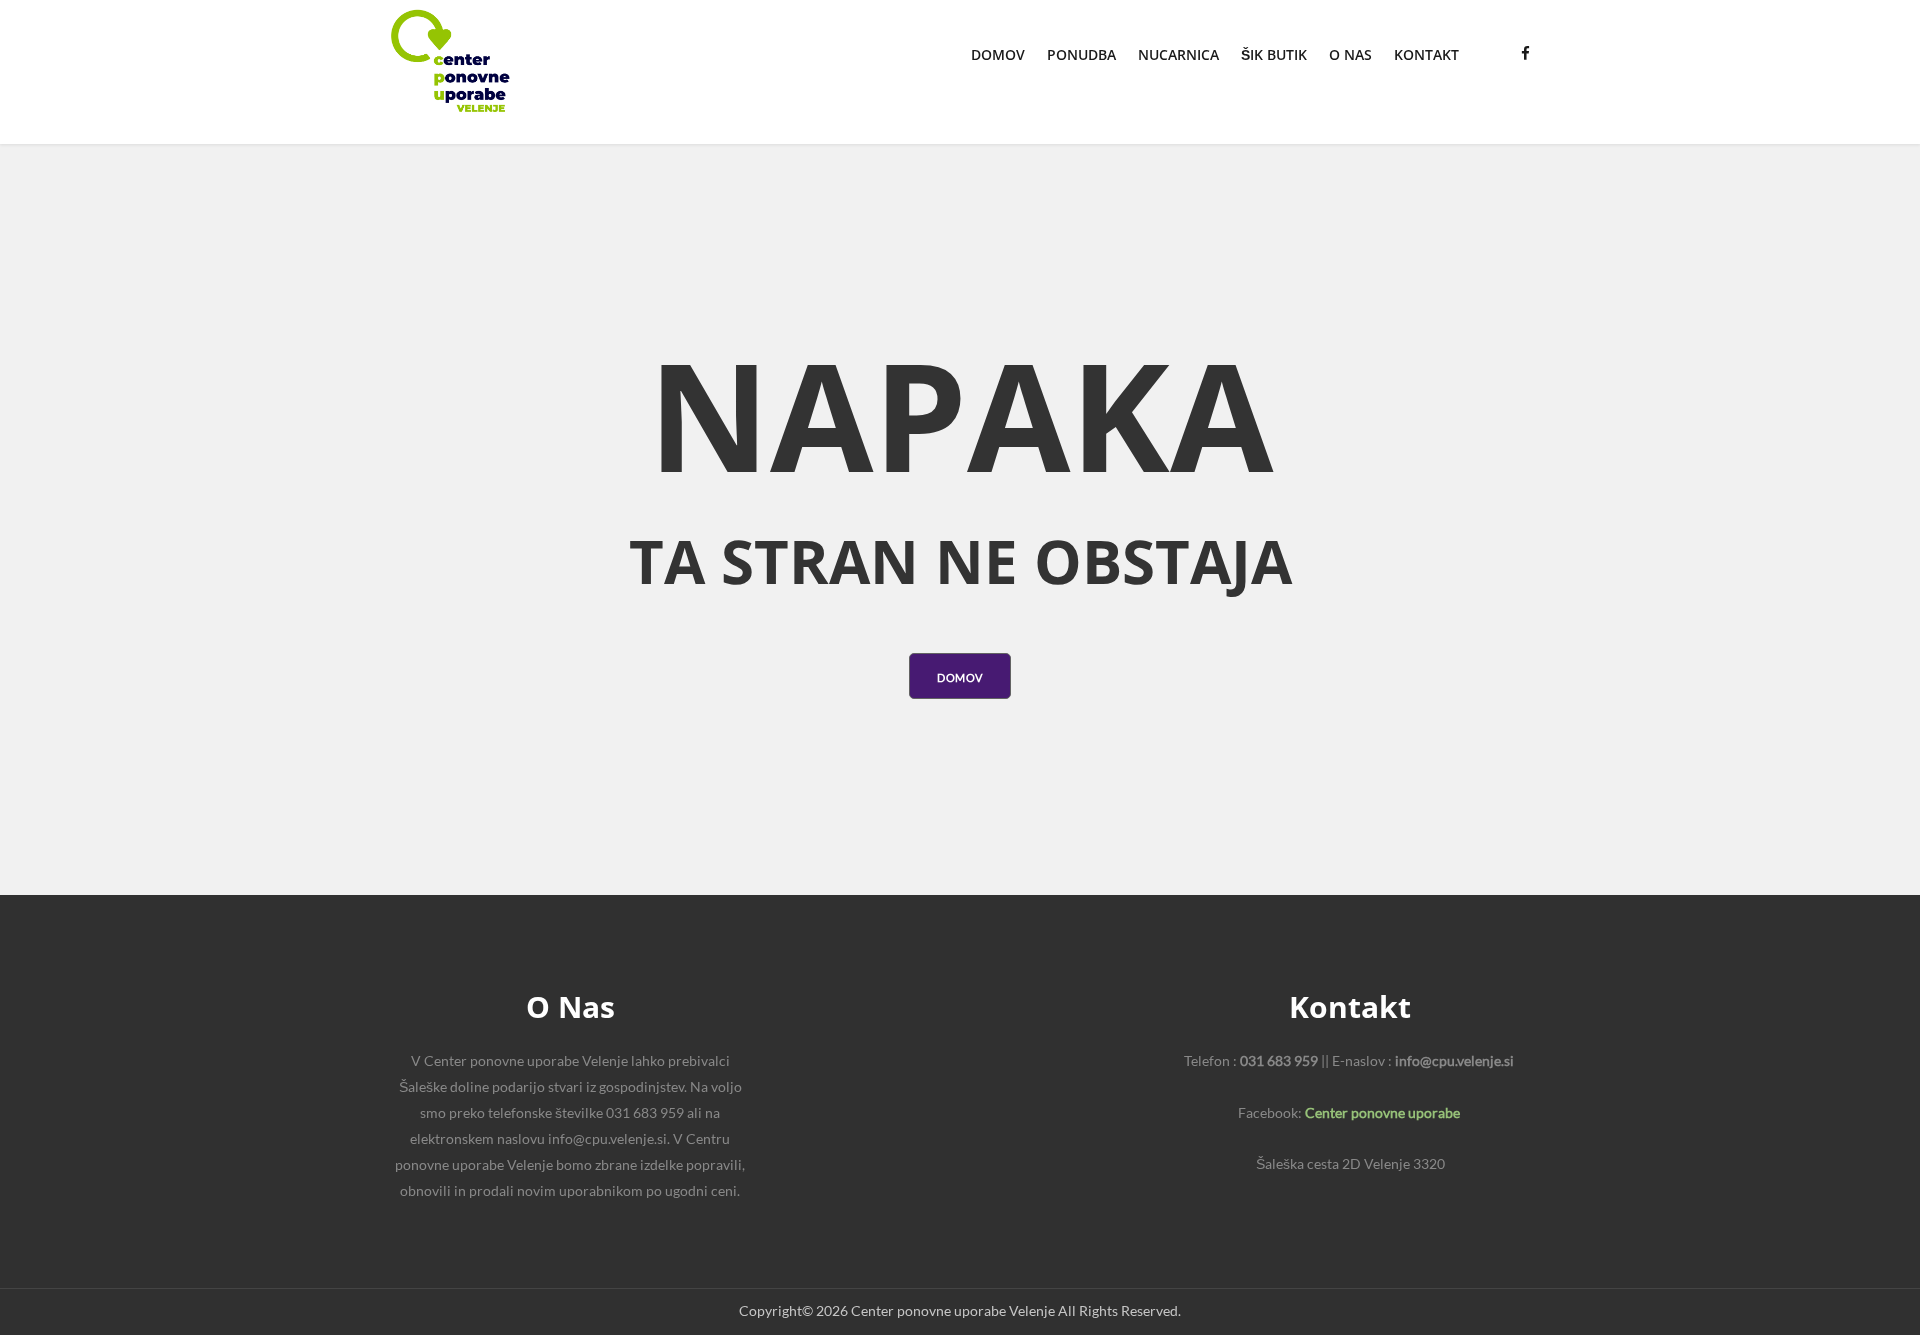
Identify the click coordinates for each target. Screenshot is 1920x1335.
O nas (1350, 54)
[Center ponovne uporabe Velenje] (450, 61)
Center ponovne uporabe (1382, 1112)
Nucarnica (1178, 54)
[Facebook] (1525, 53)
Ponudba (1081, 54)
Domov (998, 54)
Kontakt (1426, 54)
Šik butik (1274, 54)
